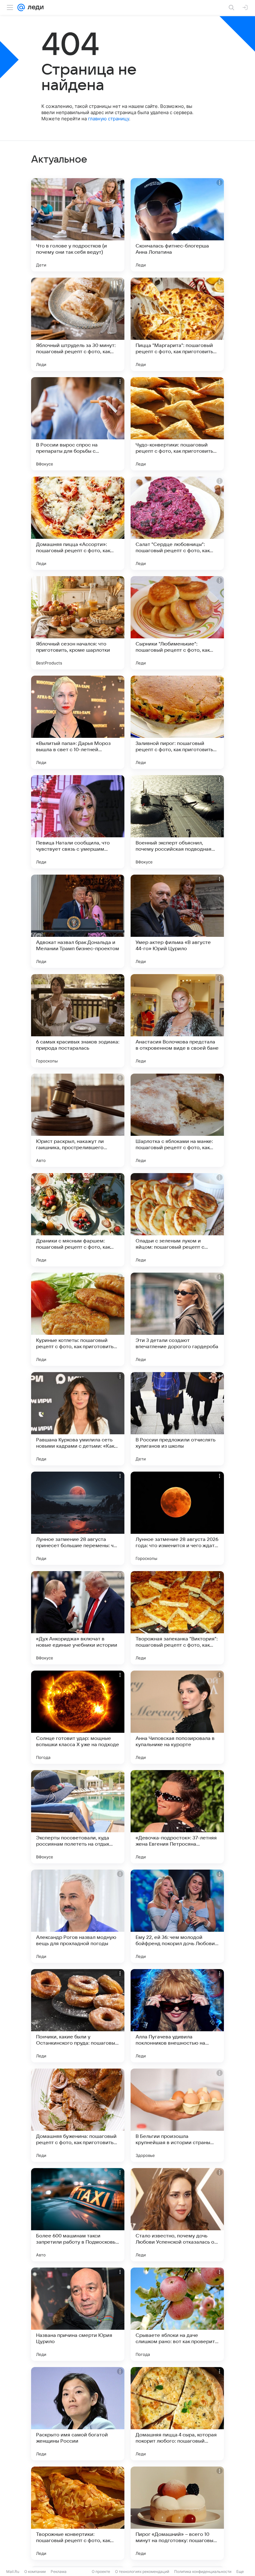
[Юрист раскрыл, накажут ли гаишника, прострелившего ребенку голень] (78, 1120)
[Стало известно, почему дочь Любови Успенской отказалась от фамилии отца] (177, 2215)
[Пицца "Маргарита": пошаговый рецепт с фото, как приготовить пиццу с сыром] (177, 324)
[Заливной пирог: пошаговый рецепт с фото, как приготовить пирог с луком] (177, 722)
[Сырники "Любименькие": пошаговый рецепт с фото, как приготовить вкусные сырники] (177, 623)
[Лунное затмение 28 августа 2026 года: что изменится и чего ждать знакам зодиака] (177, 1518)
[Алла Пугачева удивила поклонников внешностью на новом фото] (177, 2016)
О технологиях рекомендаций (142, 2571)
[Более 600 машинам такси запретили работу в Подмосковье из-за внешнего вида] (78, 2215)
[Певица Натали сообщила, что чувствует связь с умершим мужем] (78, 822)
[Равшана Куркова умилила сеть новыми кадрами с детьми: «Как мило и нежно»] (78, 1419)
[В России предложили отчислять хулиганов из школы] (177, 1419)
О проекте (101, 2571)
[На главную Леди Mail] (34, 7)
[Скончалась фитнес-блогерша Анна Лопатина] (177, 225)
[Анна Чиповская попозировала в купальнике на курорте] (177, 1717)
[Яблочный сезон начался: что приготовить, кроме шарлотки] (78, 623)
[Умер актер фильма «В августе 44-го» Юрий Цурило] (177, 921)
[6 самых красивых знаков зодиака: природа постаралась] (78, 1021)
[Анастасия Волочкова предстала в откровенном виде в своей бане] (177, 1021)
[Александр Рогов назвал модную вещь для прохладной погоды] (78, 1916)
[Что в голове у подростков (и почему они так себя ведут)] (78, 225)
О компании (35, 2571)
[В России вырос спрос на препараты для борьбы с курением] (78, 424)
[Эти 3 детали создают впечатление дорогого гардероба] (177, 1319)
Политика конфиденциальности (203, 2571)
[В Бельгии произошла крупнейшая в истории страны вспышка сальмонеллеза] (177, 2115)
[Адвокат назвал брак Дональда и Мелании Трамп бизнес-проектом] (78, 921)
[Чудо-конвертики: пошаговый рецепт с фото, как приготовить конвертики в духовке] (177, 424)
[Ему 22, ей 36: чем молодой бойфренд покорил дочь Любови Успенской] (177, 1916)
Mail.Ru (13, 2571)
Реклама (59, 2571)
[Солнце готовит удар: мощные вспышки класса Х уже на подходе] (78, 1717)
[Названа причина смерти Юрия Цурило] (78, 2314)
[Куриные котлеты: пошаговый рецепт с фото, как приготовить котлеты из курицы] (78, 1319)
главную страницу (109, 119)
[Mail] (21, 7)
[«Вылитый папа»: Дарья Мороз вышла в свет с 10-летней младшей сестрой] (78, 722)
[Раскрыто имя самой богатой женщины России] (78, 2414)
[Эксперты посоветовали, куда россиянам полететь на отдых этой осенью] (78, 1817)
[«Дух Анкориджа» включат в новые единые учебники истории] (78, 1618)
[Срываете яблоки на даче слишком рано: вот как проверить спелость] (177, 2314)
